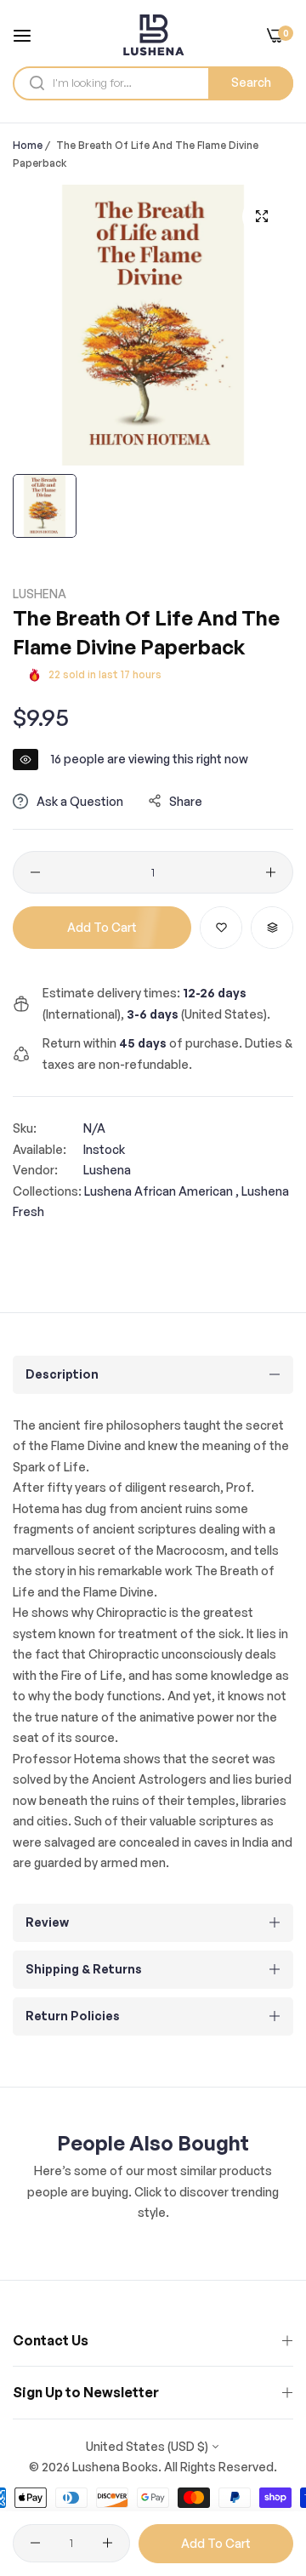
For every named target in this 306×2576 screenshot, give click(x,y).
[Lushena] (153, 35)
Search (251, 82)
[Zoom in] (261, 217)
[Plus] (271, 872)
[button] (221, 928)
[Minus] (35, 872)
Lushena (40, 594)
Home (28, 145)
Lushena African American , (161, 1191)
